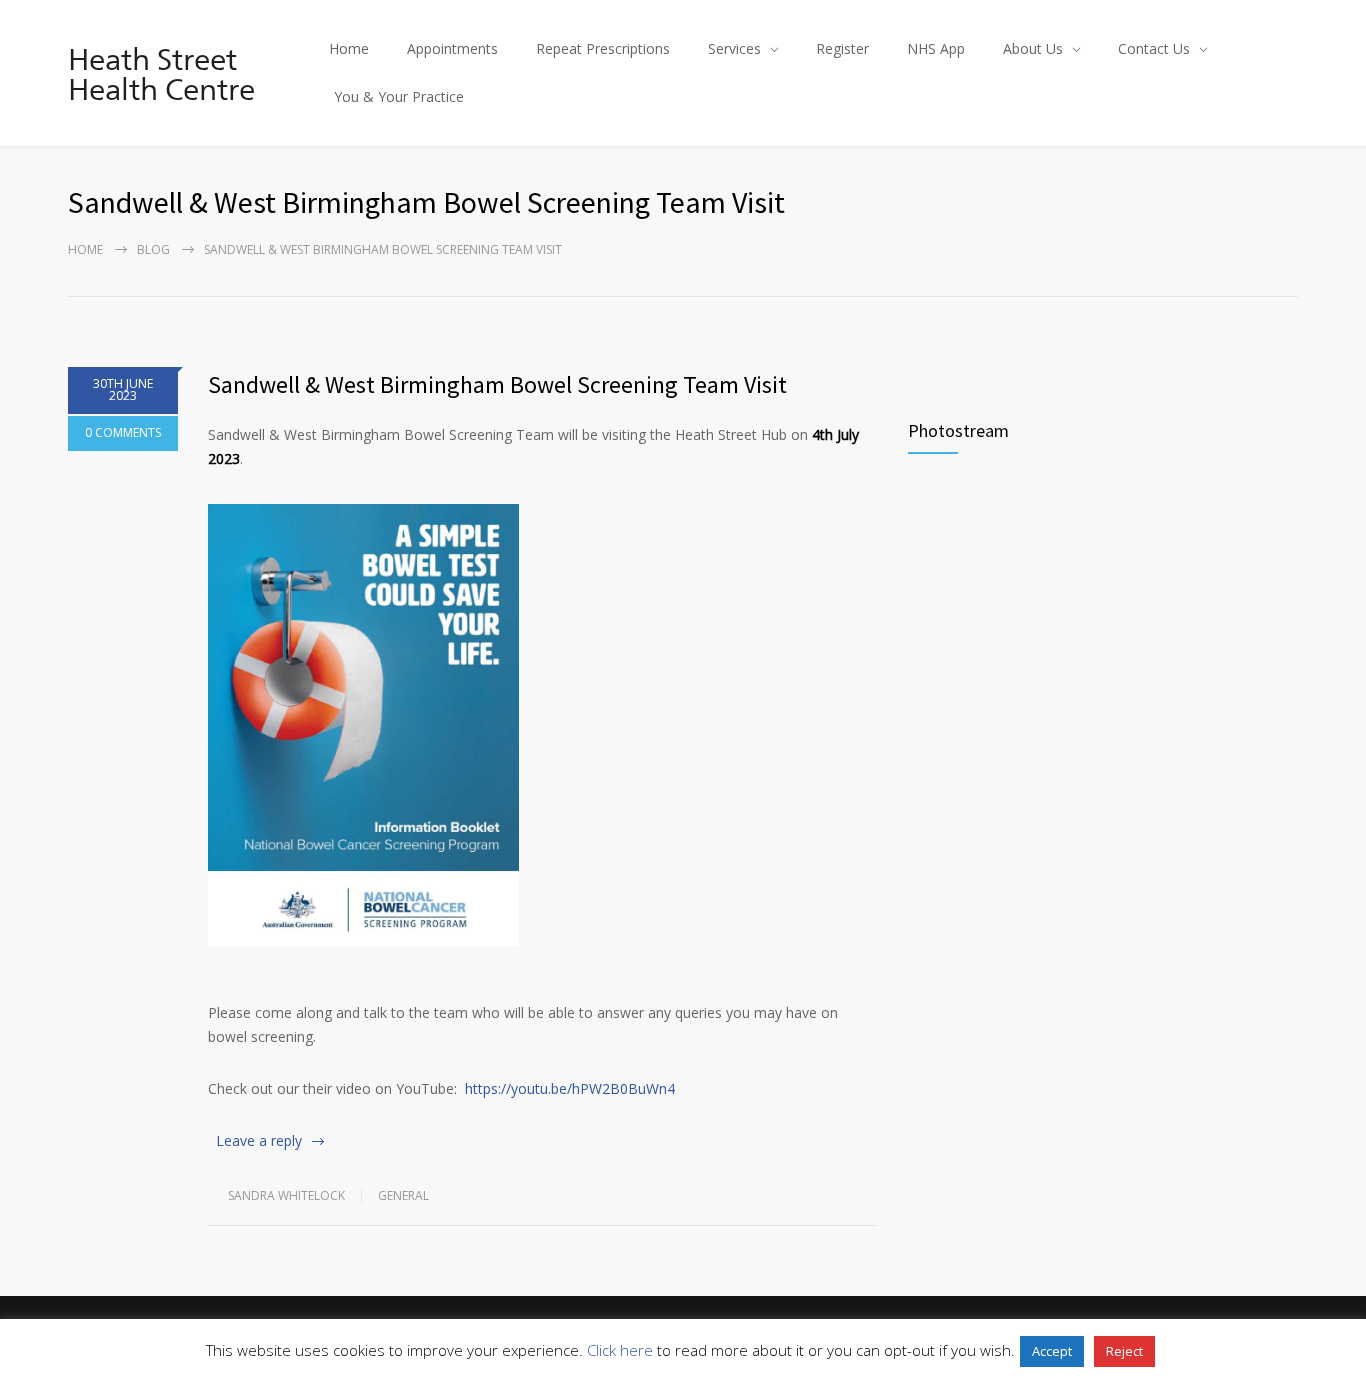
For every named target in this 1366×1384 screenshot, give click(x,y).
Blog (153, 249)
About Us (1033, 48)
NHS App (936, 48)
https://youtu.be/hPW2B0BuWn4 (570, 1088)
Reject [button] (1124, 1351)
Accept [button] (1052, 1351)
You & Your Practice (399, 96)
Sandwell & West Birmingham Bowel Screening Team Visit (497, 384)
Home (349, 48)
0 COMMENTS (123, 432)
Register (842, 48)
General (403, 1195)
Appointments (452, 48)
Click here (620, 1350)
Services (734, 48)
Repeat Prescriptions (603, 48)
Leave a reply (259, 1140)
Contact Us (1154, 48)
